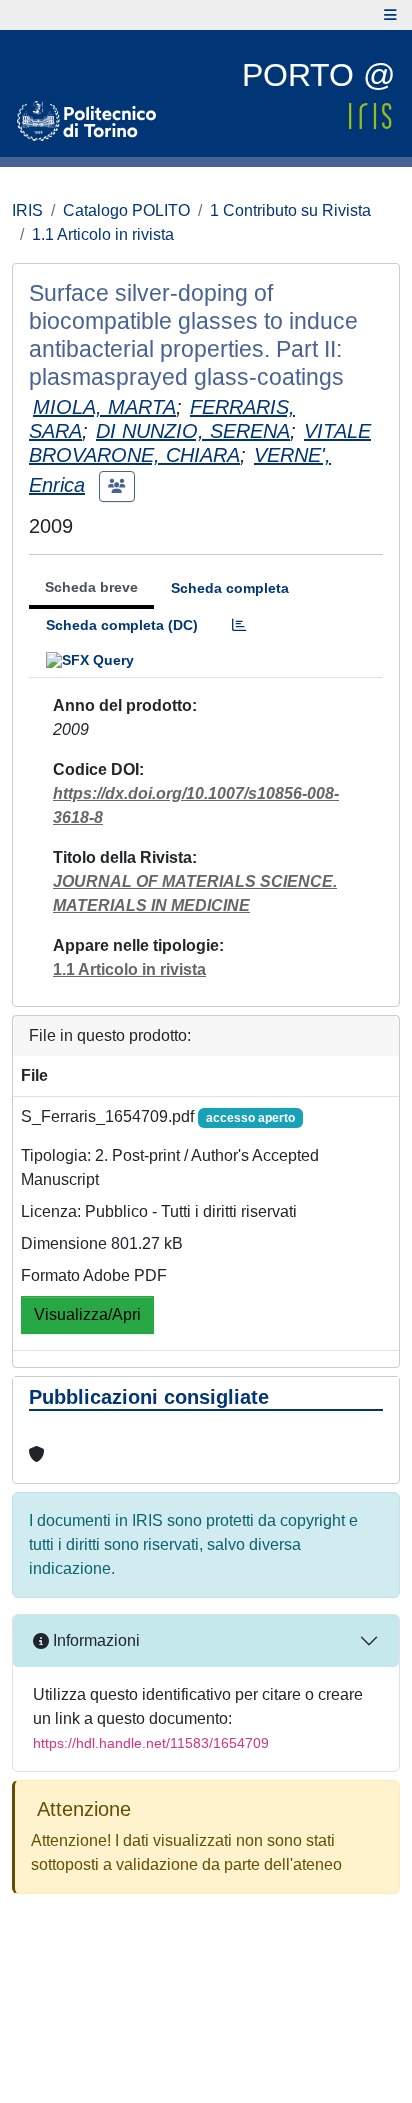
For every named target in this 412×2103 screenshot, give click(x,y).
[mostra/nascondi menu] (390, 15)
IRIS (27, 210)
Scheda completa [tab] (230, 588)
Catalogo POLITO (126, 210)
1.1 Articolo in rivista (103, 234)
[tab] (239, 625)
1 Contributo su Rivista (290, 210)
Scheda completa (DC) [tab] (122, 625)
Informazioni (94, 1640)
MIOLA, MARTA (104, 407)
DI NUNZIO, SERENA (193, 431)
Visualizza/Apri (87, 1314)
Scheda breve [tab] (91, 587)
